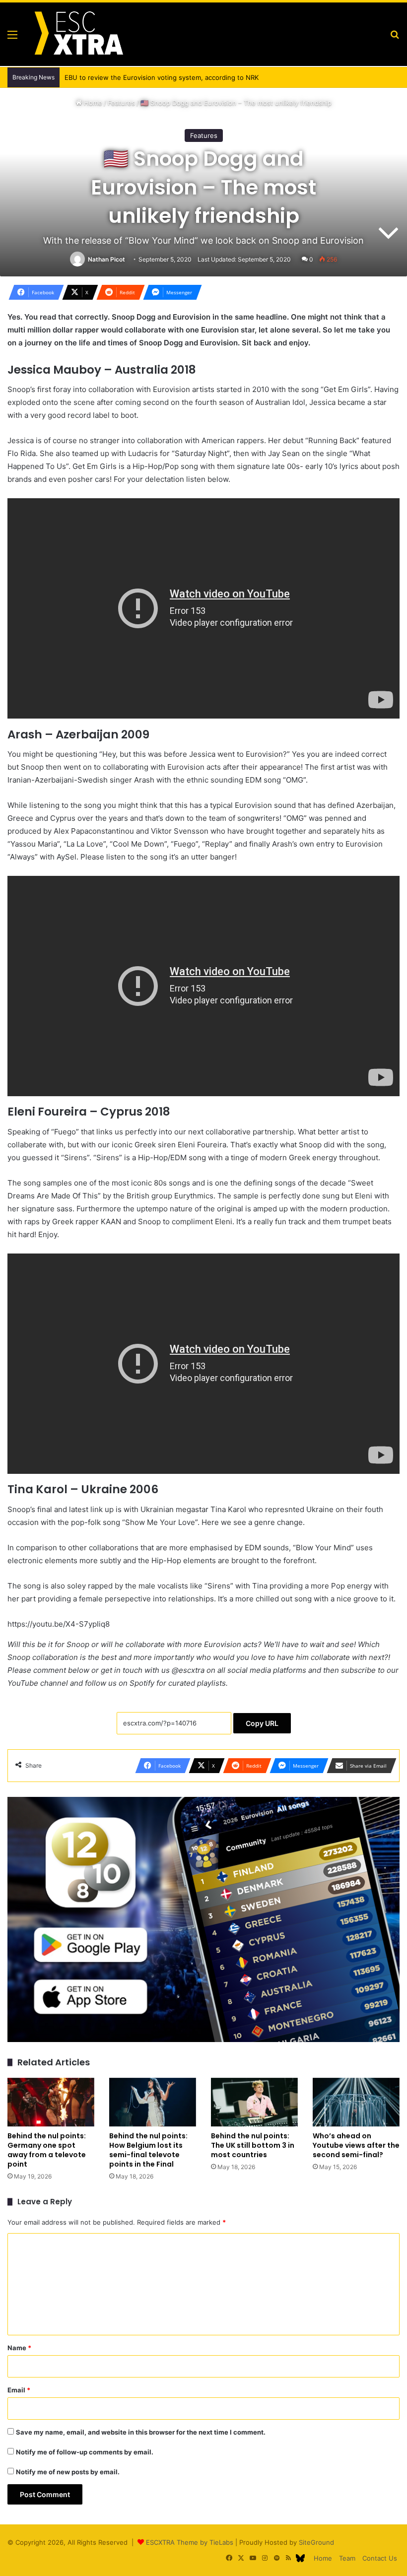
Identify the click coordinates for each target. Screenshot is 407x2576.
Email (19, 2390)
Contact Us (380, 2558)
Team (347, 2558)
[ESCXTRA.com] (78, 34)
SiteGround (316, 2542)
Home (92, 103)
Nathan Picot (106, 259)
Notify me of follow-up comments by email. (85, 2452)
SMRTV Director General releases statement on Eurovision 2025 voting (175, 77)
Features (121, 103)
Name (19, 2348)
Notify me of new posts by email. (68, 2472)
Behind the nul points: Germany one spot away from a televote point (47, 2150)
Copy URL (262, 1723)
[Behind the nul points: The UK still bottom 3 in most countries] (254, 2102)
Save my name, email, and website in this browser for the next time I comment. (141, 2432)
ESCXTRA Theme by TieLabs (190, 2542)
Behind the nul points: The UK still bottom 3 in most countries (253, 2145)
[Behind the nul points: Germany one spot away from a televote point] (51, 2102)
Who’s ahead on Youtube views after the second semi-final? (356, 2145)
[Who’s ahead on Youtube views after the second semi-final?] (356, 2102)
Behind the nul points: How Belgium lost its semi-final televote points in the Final (148, 2150)
